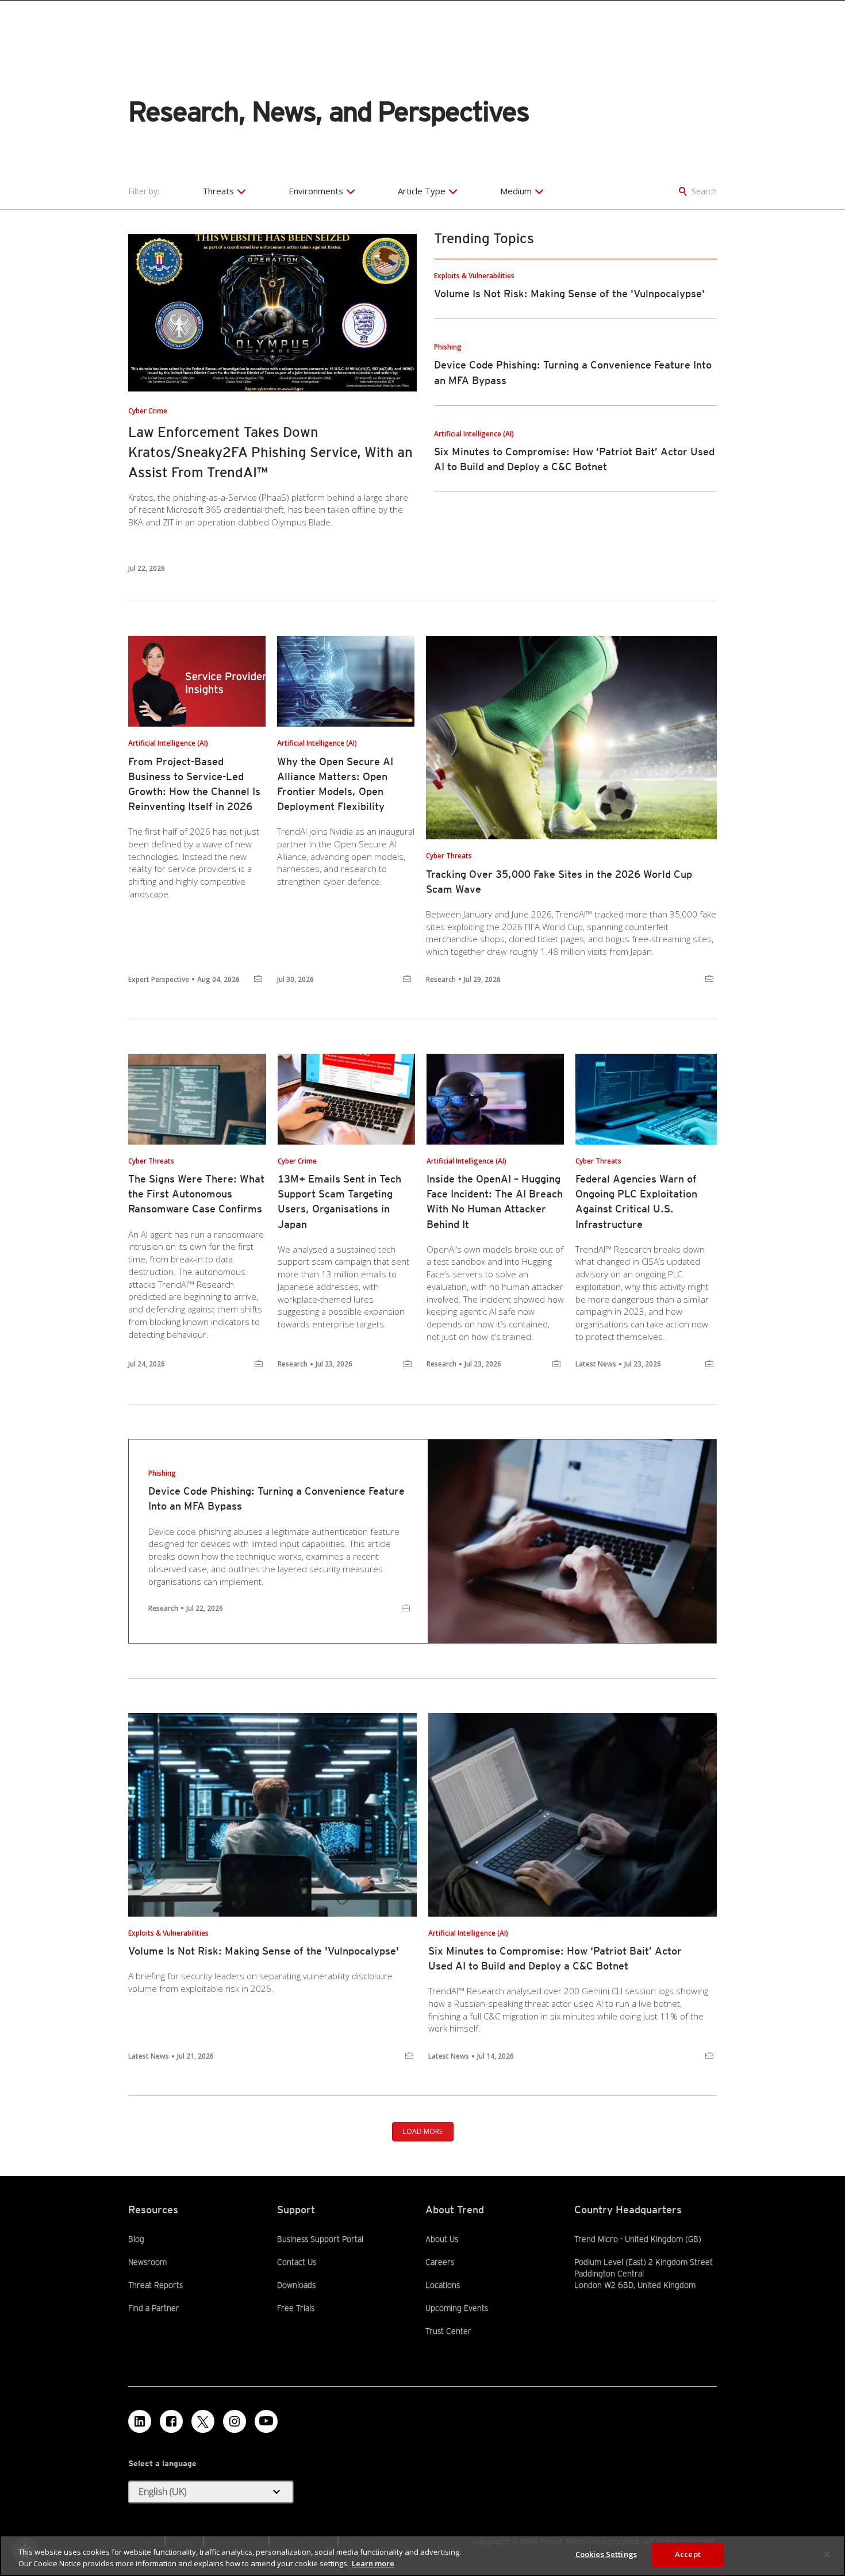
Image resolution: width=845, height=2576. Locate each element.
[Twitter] (203, 2421)
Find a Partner (154, 2308)
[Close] (827, 2554)
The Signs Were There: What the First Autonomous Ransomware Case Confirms (196, 1194)
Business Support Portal (320, 2239)
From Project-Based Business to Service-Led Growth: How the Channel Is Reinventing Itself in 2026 (194, 784)
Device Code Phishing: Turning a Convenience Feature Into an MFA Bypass (276, 1498)
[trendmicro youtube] (266, 2421)
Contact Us (297, 2262)
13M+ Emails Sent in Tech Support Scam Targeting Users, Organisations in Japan (339, 1201)
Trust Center (448, 2331)
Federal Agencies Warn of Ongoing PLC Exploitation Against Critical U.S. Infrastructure (636, 1201)
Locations (443, 2285)
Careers (440, 2262)
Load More (423, 2131)
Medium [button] (516, 191)
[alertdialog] (422, 2556)
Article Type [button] (422, 191)
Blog (136, 2239)
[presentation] (272, 313)
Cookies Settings (606, 2554)
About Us (442, 2239)
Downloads (296, 2285)
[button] (211, 2492)
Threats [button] (218, 191)
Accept (688, 2554)
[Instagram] (235, 2421)
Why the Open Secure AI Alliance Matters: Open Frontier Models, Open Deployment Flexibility (335, 784)
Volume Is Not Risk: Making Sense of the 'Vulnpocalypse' (569, 293)
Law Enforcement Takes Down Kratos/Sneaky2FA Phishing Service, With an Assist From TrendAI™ (270, 452)
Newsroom (147, 2262)
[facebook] (171, 2421)
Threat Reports (155, 2285)
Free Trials (296, 2308)
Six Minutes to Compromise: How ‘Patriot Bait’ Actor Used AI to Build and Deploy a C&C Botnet (555, 1958)
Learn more (373, 2563)
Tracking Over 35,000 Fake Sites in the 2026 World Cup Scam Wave (559, 882)
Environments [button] (316, 191)
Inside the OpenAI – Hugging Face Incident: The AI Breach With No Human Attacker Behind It (495, 1201)
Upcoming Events (457, 2308)
